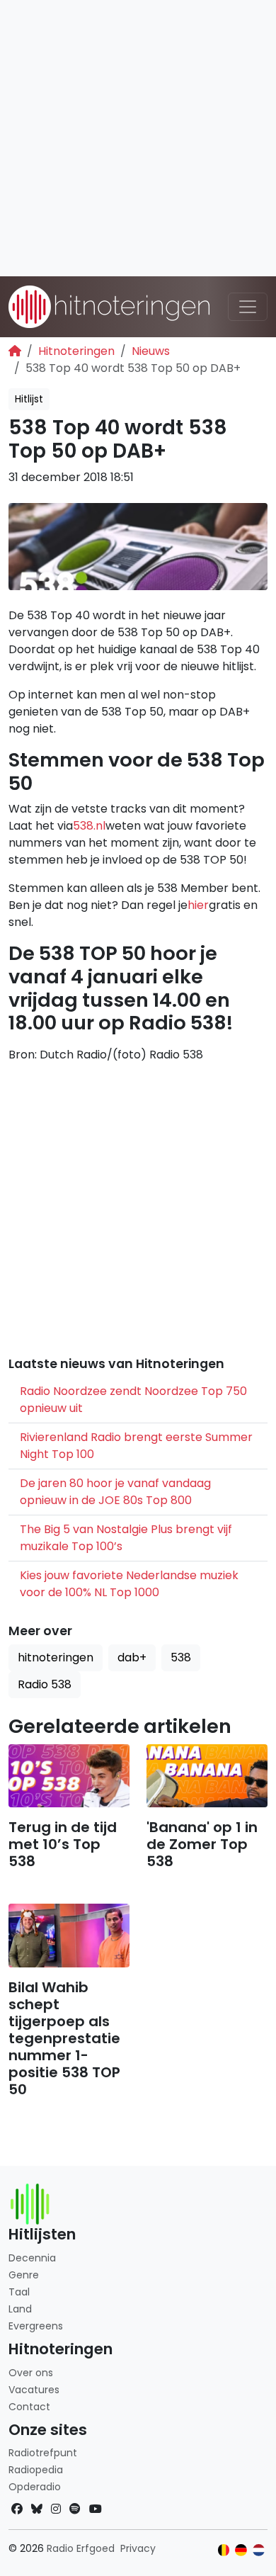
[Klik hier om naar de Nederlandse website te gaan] (259, 2550)
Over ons (31, 2373)
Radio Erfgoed (81, 2548)
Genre (24, 2275)
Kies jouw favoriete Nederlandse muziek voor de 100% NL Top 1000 (129, 1584)
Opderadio (35, 2487)
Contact (29, 2407)
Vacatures (34, 2390)
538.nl (89, 826)
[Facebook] (17, 2509)
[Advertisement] (138, 138)
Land (20, 2309)
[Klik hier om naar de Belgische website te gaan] (224, 2550)
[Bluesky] (37, 2509)
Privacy (138, 2548)
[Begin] (15, 351)
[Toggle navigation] (248, 307)
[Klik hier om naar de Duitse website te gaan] (241, 2550)
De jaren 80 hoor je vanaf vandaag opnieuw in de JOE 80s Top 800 (115, 1492)
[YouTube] (96, 2509)
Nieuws (151, 351)
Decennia (32, 2258)
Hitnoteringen (76, 351)
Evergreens (36, 2326)
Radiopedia (36, 2470)
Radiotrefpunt (43, 2453)
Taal (19, 2292)
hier (198, 905)
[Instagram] (56, 2509)
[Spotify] (75, 2509)
